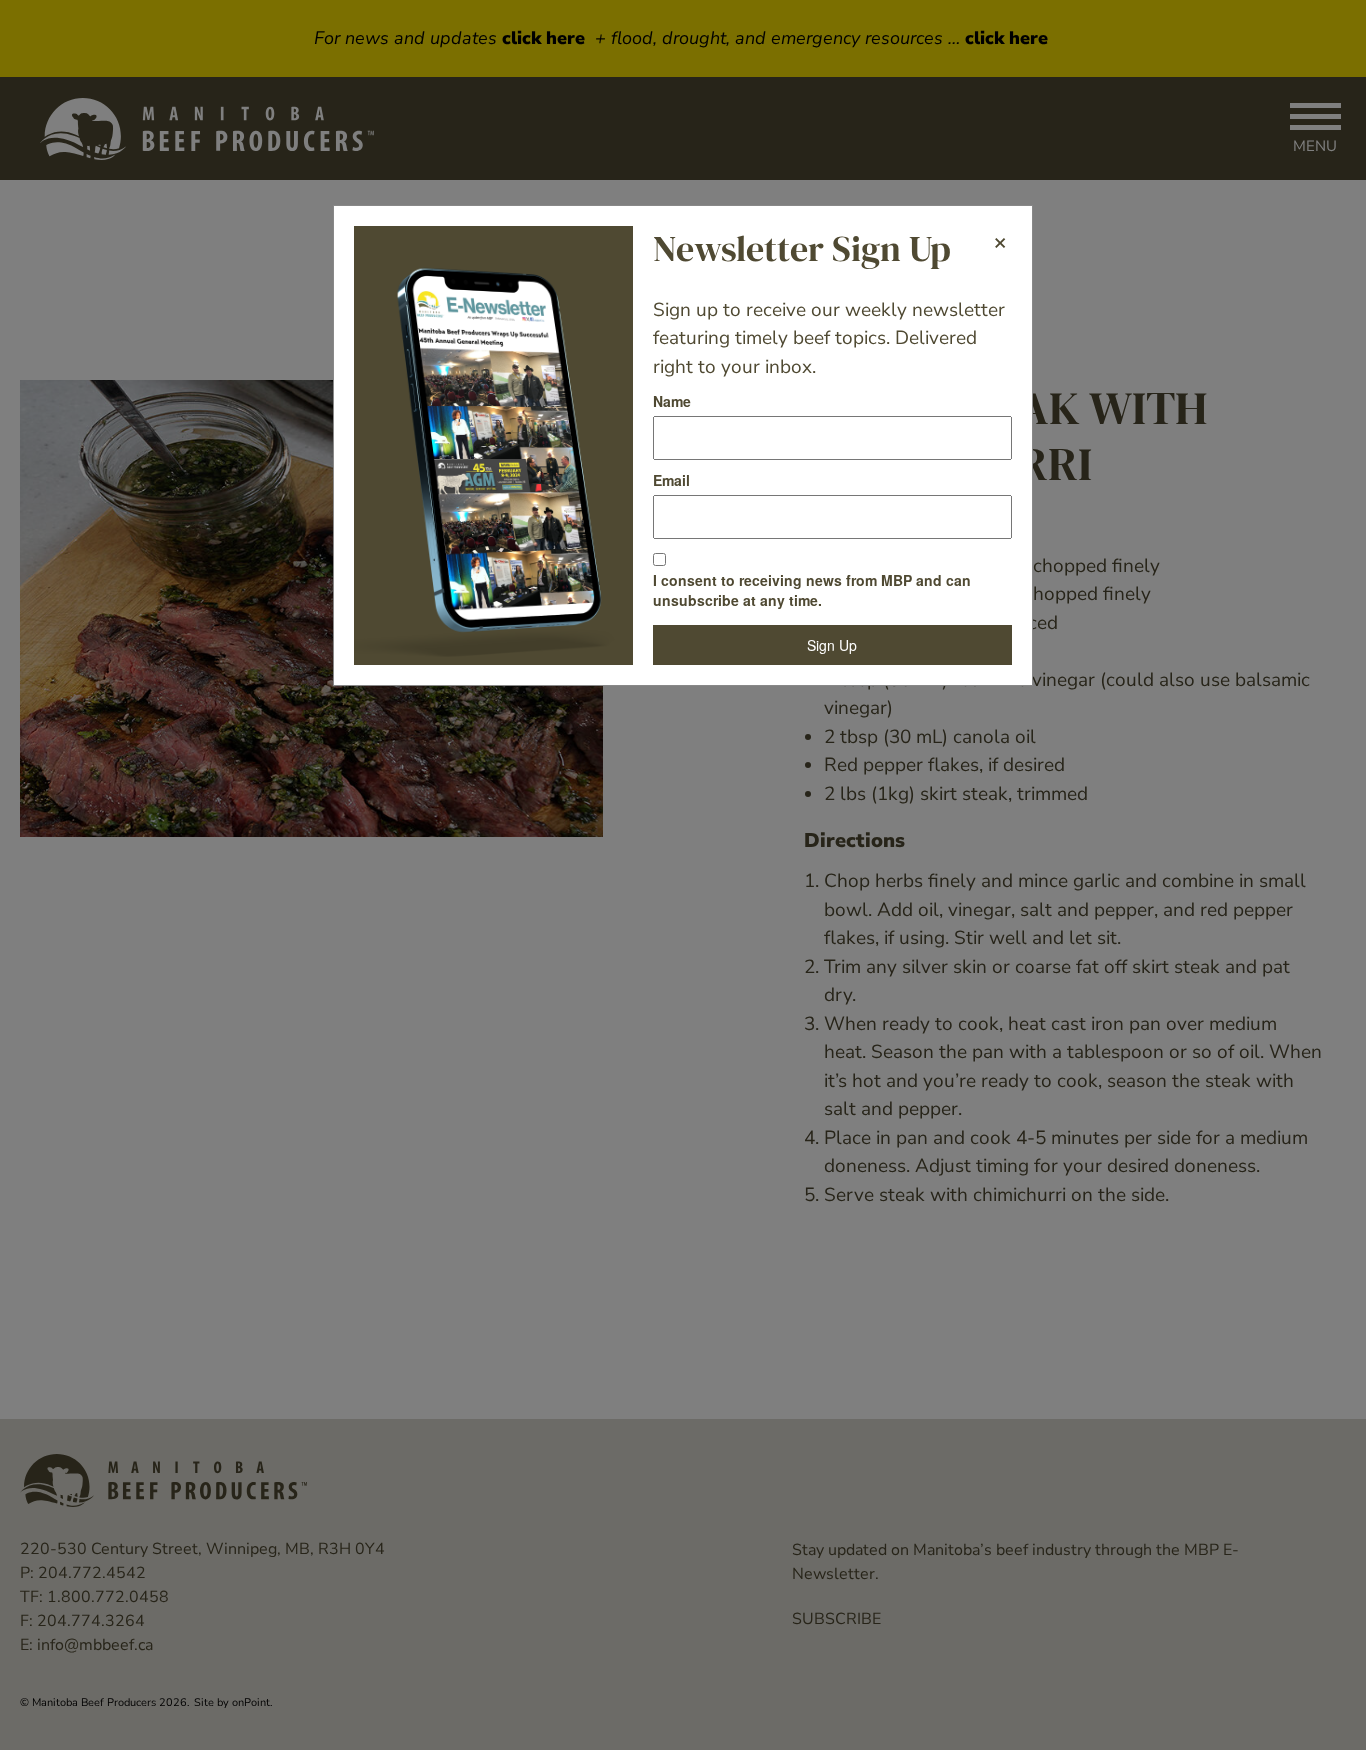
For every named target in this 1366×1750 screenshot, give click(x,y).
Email (671, 480)
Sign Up (832, 645)
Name (672, 401)
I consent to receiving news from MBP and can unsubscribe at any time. (812, 590)
